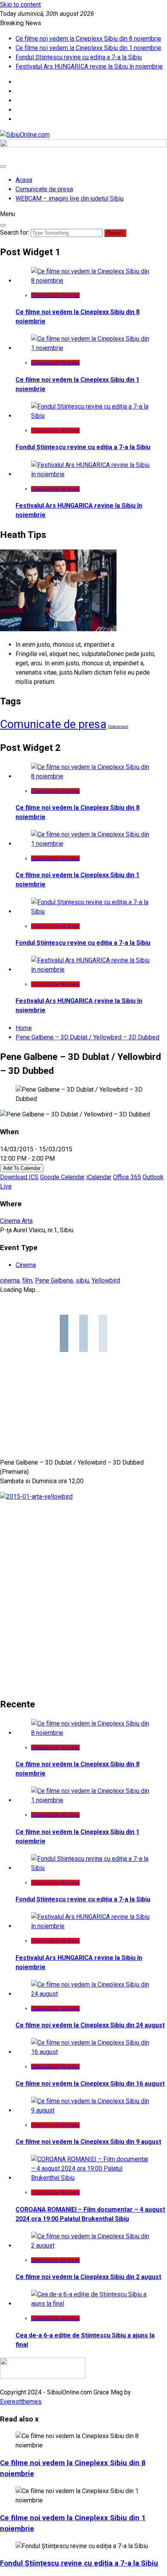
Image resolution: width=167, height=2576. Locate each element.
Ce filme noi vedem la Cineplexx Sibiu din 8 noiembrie (88, 39)
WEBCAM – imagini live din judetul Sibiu (70, 198)
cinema (10, 1280)
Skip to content (20, 4)
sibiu (82, 1280)
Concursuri (118, 727)
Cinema (26, 1265)
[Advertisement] (83, 1606)
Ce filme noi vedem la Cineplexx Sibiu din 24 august (90, 2025)
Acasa (24, 180)
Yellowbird (106, 1280)
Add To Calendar (22, 1168)
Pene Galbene (54, 1280)
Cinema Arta (16, 1221)
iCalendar (99, 1177)
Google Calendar (62, 1177)
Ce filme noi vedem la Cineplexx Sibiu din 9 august (88, 2142)
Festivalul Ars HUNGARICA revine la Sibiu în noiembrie (89, 66)
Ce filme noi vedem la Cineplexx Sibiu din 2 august (88, 2277)
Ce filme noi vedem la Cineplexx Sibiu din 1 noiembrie (88, 48)
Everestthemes (21, 2402)
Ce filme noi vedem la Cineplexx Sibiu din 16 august (90, 2084)
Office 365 (127, 1177)
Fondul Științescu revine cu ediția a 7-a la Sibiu (79, 57)
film (27, 1280)
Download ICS (19, 1177)
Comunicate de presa (44, 189)
